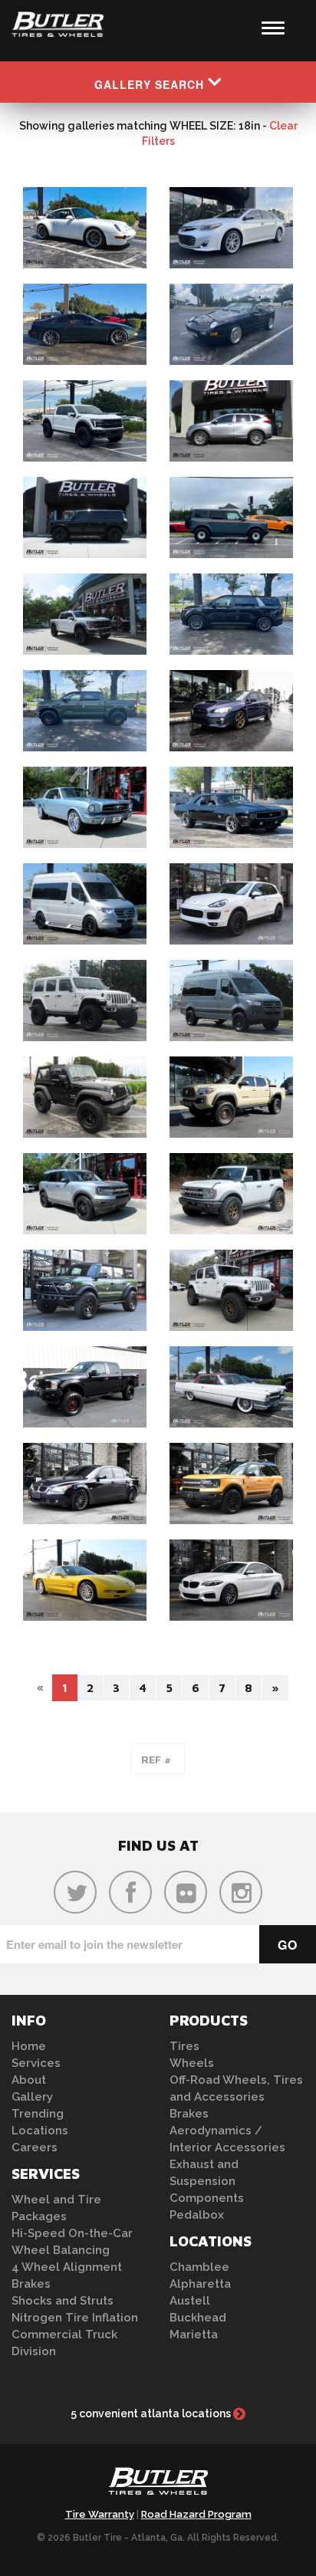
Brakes (31, 2284)
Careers (35, 2147)
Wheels (192, 2063)
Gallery (32, 2097)
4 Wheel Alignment (67, 2267)
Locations (40, 2131)
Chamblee (199, 2267)
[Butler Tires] (158, 2486)
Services (36, 2063)
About (29, 2080)
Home (29, 2046)
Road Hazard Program (196, 2514)
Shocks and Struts (63, 2301)
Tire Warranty (100, 2514)
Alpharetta (200, 2284)
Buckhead (198, 2318)
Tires (184, 2046)
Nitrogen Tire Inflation (75, 2318)
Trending (38, 2114)
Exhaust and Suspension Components (207, 2181)
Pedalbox (197, 2215)
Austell (190, 2301)
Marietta (194, 2334)
